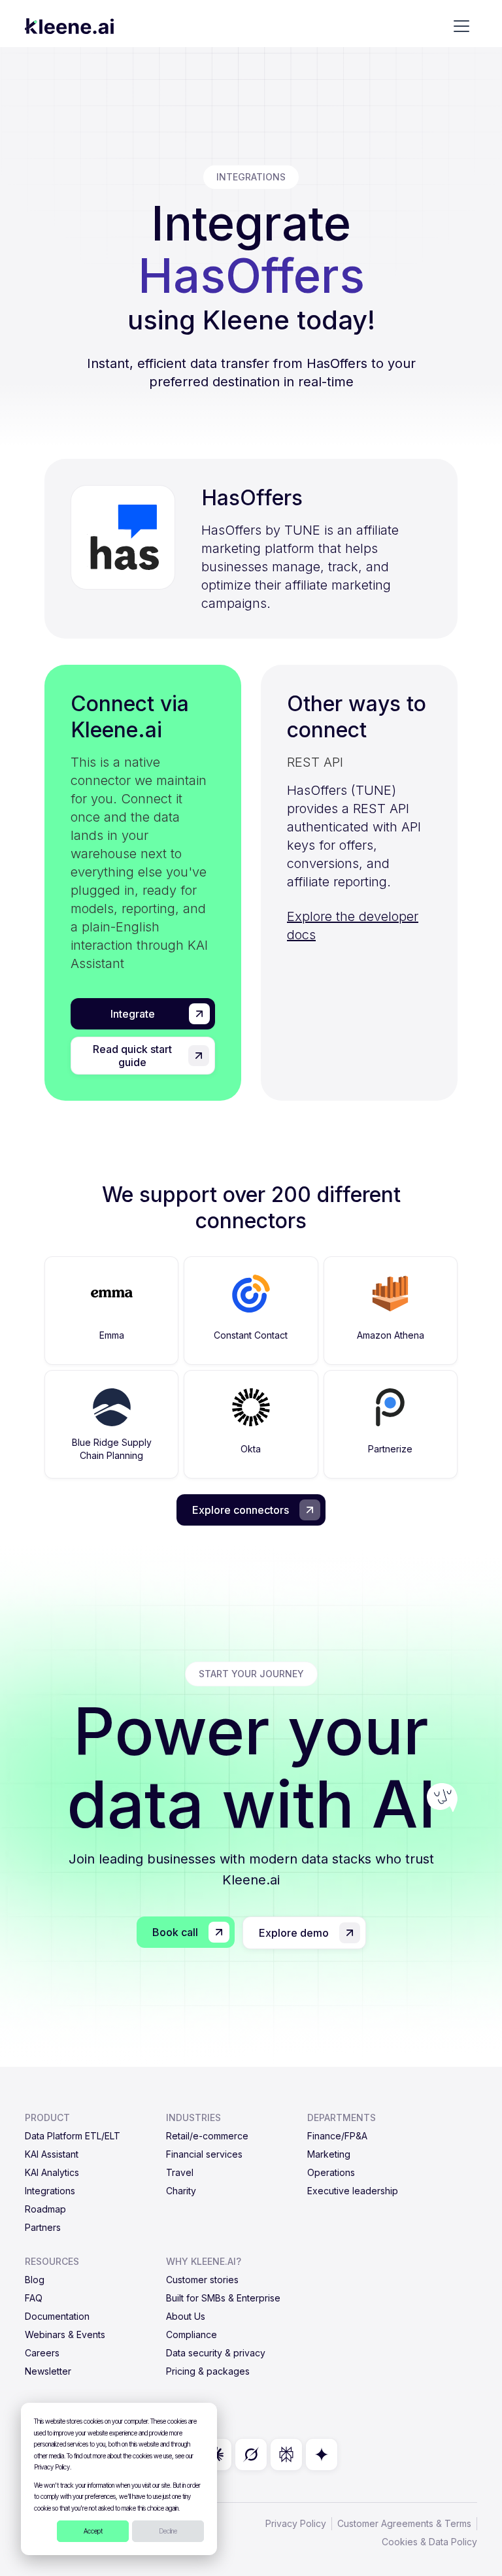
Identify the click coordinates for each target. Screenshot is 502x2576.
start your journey (251, 1674)
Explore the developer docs (353, 926)
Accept (93, 2531)
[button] (461, 26)
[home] (69, 26)
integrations (251, 177)
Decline (168, 2531)
